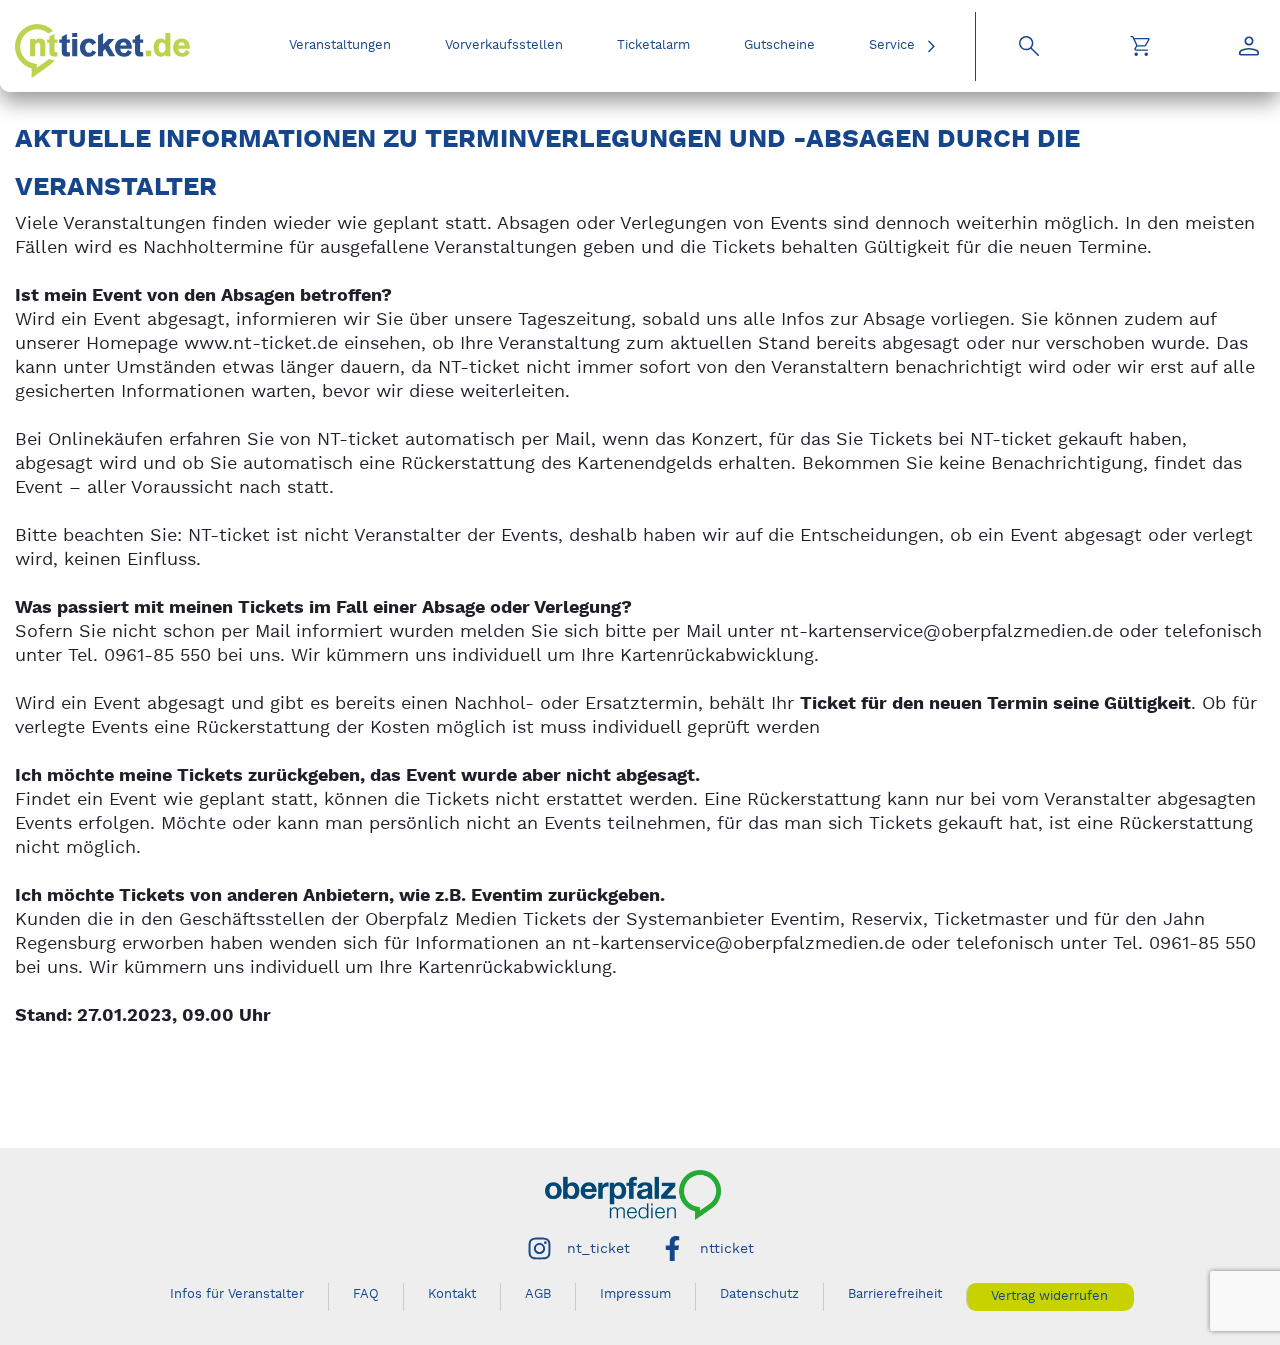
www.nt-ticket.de (261, 343)
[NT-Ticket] (102, 51)
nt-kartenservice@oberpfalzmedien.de (946, 631)
